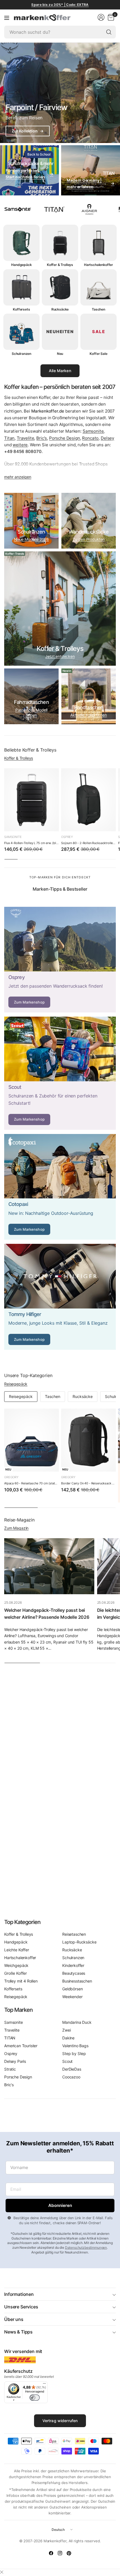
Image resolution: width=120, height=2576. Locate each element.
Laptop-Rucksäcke (79, 1942)
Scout (67, 2061)
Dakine (68, 2038)
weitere (20, 445)
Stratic (10, 2069)
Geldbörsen (72, 1989)
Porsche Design (65, 438)
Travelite (26, 438)
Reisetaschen (74, 1934)
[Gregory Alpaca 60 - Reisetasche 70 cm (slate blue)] (32, 1440)
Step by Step (74, 2053)
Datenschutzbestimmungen (86, 2247)
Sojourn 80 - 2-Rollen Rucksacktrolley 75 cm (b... (88, 843)
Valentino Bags (75, 2046)
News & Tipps (18, 2332)
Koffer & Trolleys (19, 758)
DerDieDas (72, 2069)
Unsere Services (21, 2307)
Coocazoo (71, 2077)
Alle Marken (60, 371)
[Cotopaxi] (60, 1187)
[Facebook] (51, 2553)
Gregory (11, 1477)
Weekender (72, 1997)
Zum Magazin (16, 1528)
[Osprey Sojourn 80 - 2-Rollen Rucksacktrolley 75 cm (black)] (88, 800)
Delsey (107, 438)
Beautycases (74, 1973)
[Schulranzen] (31, 521)
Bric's (42, 438)
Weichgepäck (16, 1965)
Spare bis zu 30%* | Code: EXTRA (60, 5)
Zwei (66, 2030)
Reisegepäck (16, 1384)
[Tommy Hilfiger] (60, 1297)
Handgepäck (16, 1942)
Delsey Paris (15, 2061)
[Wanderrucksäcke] (89, 521)
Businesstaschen (77, 1981)
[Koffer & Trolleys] (60, 609)
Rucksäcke (83, 1396)
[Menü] (7, 18)
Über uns (14, 2319)
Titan (9, 438)
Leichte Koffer (17, 1950)
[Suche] (109, 32)
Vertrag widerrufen (60, 2421)
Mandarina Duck (77, 2022)
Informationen (19, 2294)
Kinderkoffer (73, 1965)
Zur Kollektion (28, 131)
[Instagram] (60, 2553)
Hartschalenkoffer (20, 1958)
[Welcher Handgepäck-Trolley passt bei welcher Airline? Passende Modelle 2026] (49, 1566)
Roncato (90, 438)
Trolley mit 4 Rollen (21, 1981)
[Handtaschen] (89, 696)
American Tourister (21, 2046)
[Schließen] (2, 2572)
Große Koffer (15, 1973)
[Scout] (60, 1073)
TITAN (10, 2038)
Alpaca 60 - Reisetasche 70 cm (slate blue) (32, 1483)
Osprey (67, 837)
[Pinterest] (69, 2553)
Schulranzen (73, 1958)
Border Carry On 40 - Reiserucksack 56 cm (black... (88, 1483)
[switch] (35, 2398)
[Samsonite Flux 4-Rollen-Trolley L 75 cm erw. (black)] (32, 800)
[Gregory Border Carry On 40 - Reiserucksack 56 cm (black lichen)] (88, 1440)
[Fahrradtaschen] (31, 696)
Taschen (53, 1396)
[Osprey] (60, 960)
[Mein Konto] (101, 17)
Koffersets (13, 1989)
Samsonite (93, 431)
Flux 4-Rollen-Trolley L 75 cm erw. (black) (32, 843)
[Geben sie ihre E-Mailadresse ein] (60, 2206)
